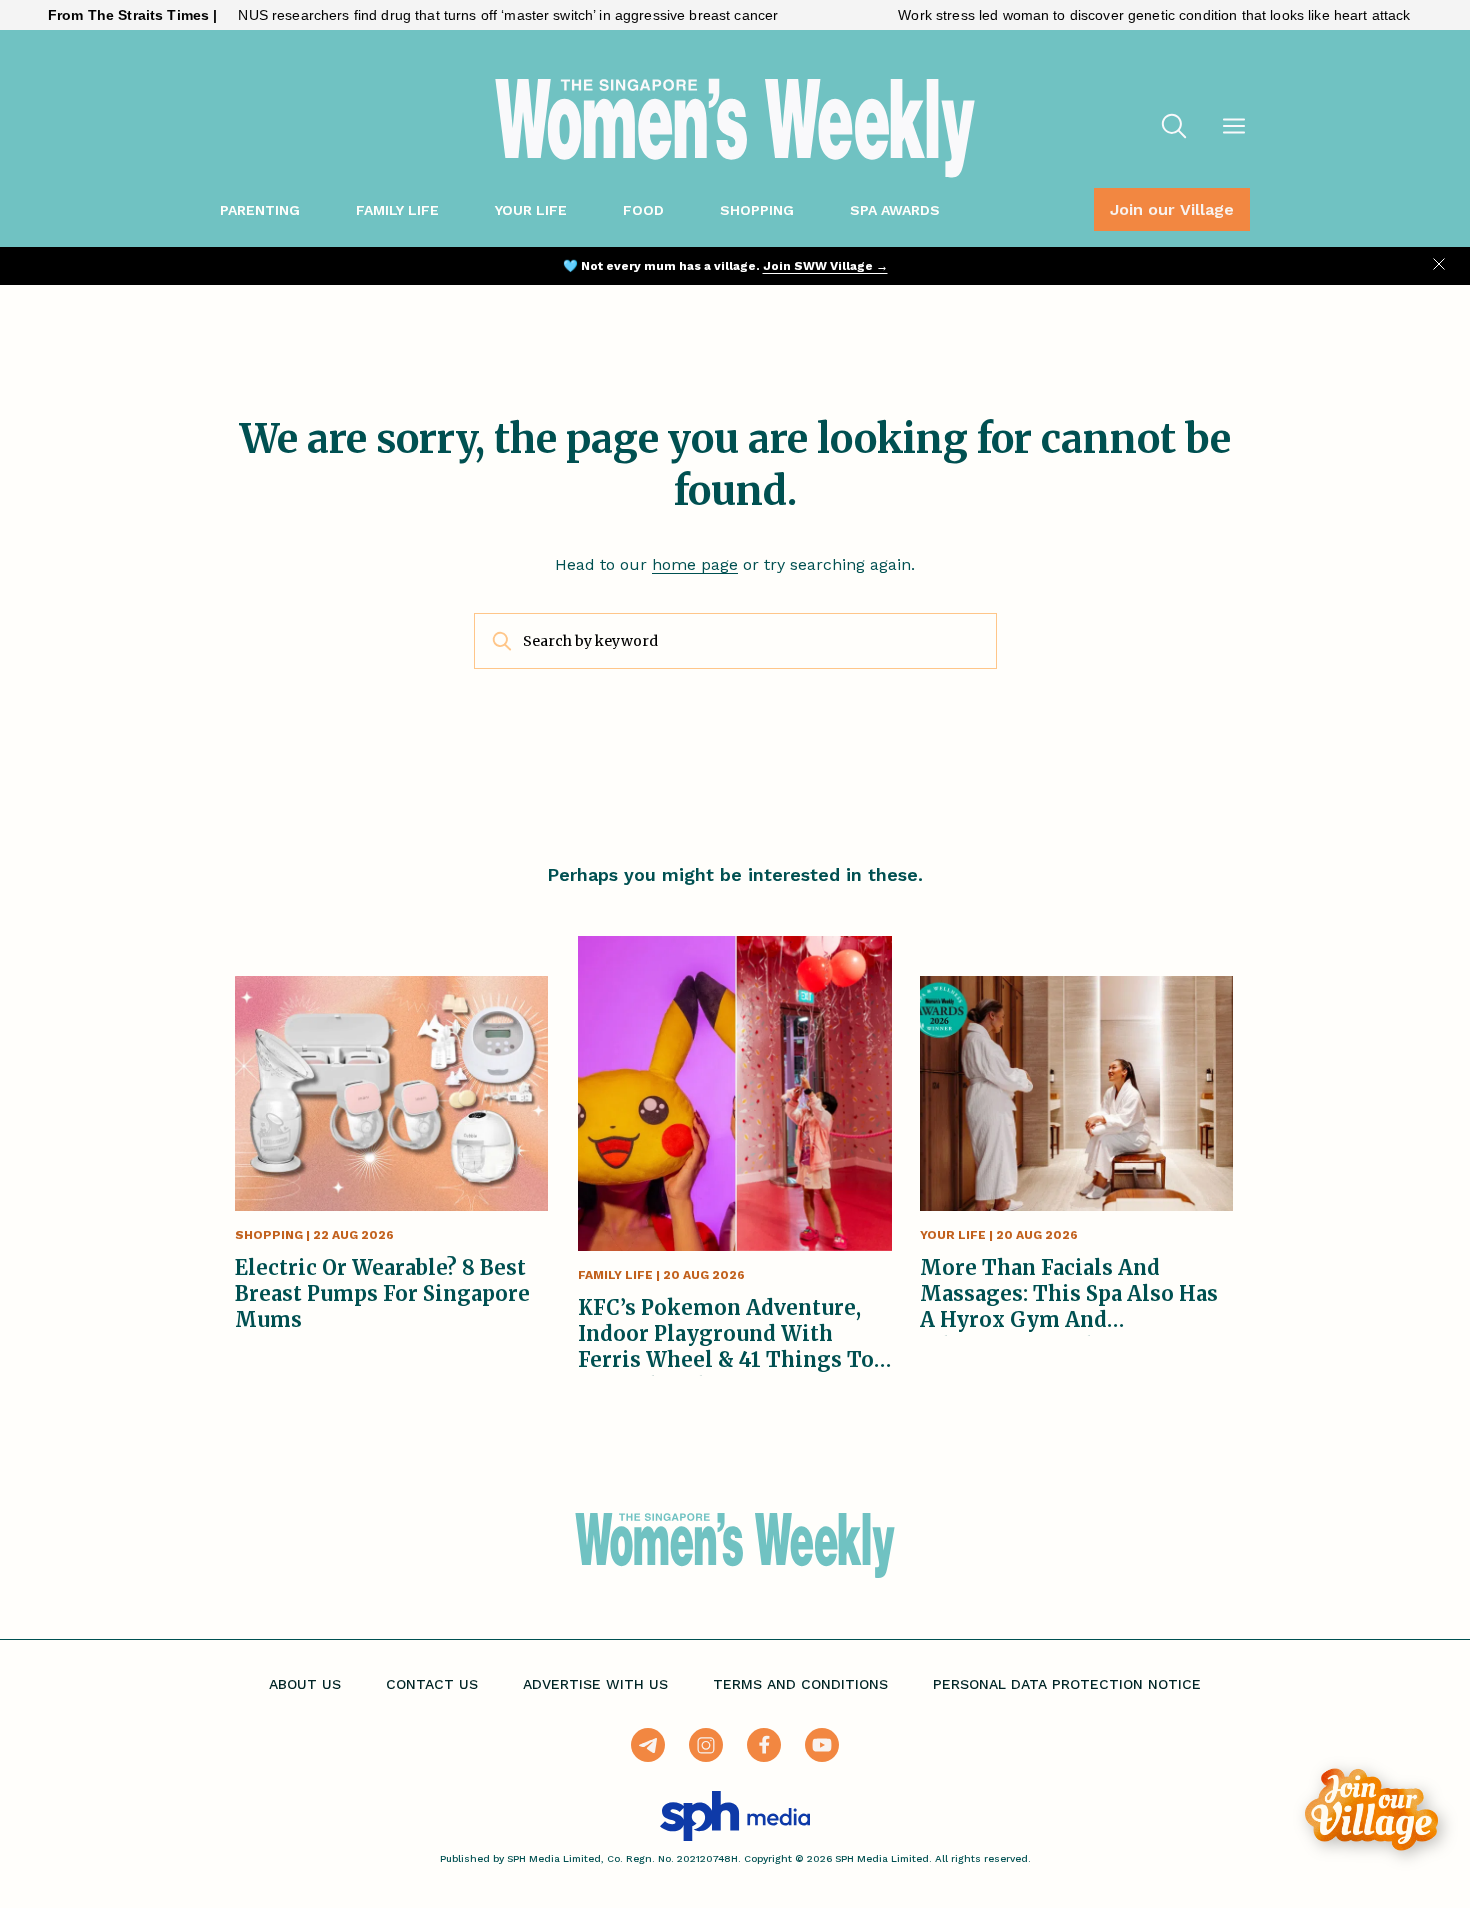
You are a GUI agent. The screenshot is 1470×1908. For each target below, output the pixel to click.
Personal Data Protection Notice (1067, 1684)
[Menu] (1234, 128)
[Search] (1174, 128)
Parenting (260, 210)
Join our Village (1172, 209)
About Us (305, 1684)
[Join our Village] (1371, 1809)
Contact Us (432, 1684)
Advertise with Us (595, 1684)
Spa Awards (895, 210)
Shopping (757, 210)
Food (643, 210)
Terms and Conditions (800, 1684)
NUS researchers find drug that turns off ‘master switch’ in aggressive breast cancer (460, 15)
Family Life (397, 210)
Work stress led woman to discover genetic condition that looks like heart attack (1106, 15)
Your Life (531, 210)
